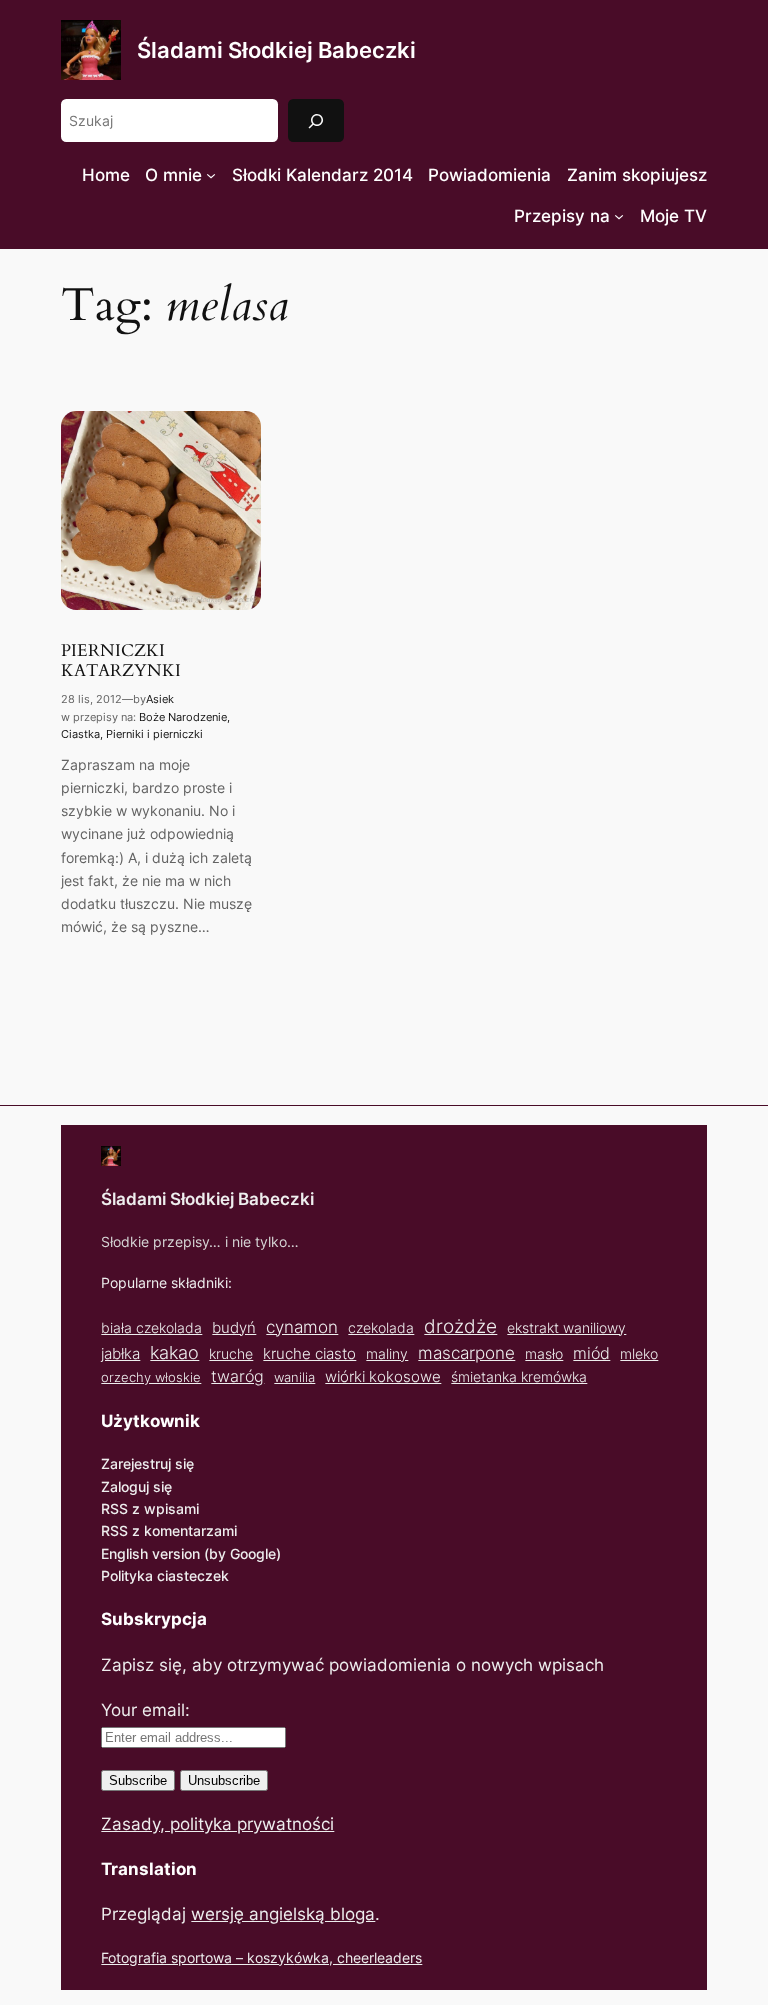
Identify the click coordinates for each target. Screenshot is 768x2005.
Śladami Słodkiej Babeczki (276, 50)
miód (591, 1353)
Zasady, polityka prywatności (217, 1824)
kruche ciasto (309, 1353)
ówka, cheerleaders (358, 1957)
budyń (234, 1327)
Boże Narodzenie (183, 717)
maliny (387, 1353)
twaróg (237, 1376)
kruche (231, 1353)
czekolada (381, 1327)
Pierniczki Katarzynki (121, 661)
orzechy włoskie (151, 1377)
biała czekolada (151, 1327)
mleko (639, 1354)
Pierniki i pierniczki (154, 734)
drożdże (460, 1326)
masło (544, 1353)
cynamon (302, 1327)
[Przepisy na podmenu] (619, 216)
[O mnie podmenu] (211, 175)
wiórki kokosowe (383, 1376)
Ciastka (80, 734)
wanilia (294, 1377)
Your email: (145, 1710)
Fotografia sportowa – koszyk (197, 1957)
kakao (174, 1352)
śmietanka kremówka (519, 1376)
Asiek (160, 699)
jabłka (120, 1353)
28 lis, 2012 (91, 699)
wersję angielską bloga (283, 1914)
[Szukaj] (316, 120)
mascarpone (466, 1352)
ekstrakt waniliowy (566, 1327)
